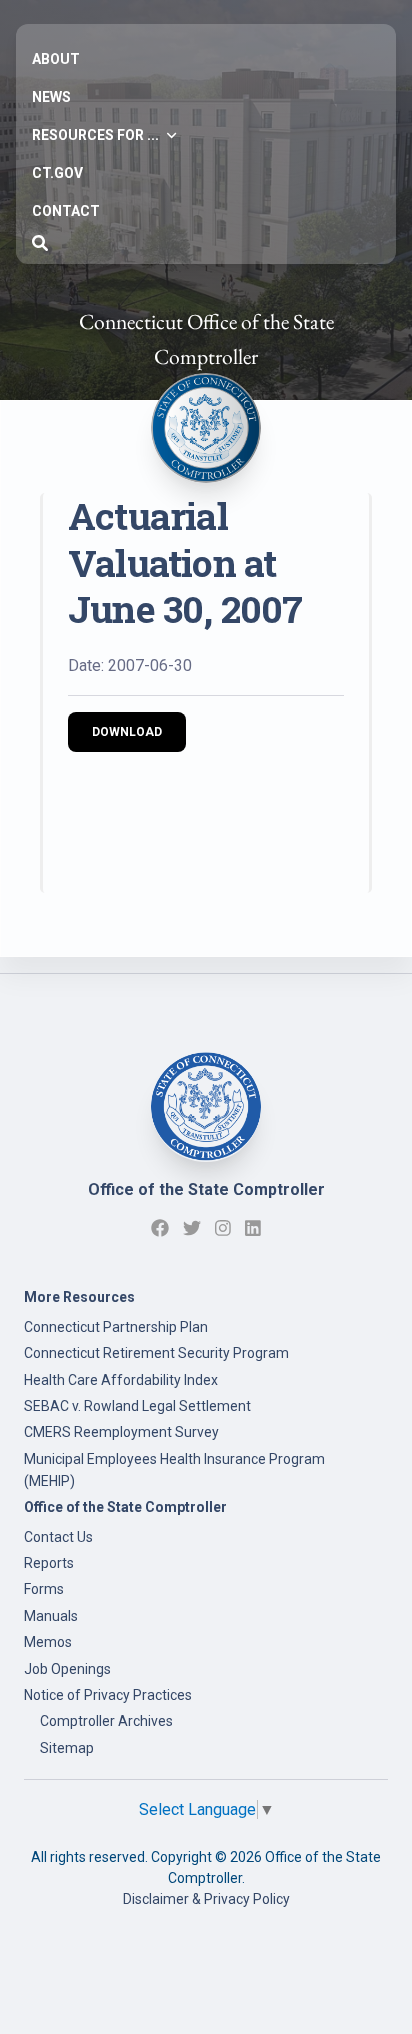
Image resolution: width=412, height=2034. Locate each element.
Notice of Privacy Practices (108, 1695)
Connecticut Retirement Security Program (156, 1353)
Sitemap (67, 1748)
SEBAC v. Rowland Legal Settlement (137, 1406)
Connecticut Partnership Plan (116, 1327)
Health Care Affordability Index (121, 1380)
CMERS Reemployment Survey (121, 1432)
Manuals (51, 1616)
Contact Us (58, 1537)
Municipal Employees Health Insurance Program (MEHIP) (174, 1470)
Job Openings (67, 1669)
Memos (48, 1642)
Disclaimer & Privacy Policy (206, 1899)
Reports (49, 1563)
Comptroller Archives (106, 1721)
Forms (44, 1589)
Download (127, 732)
